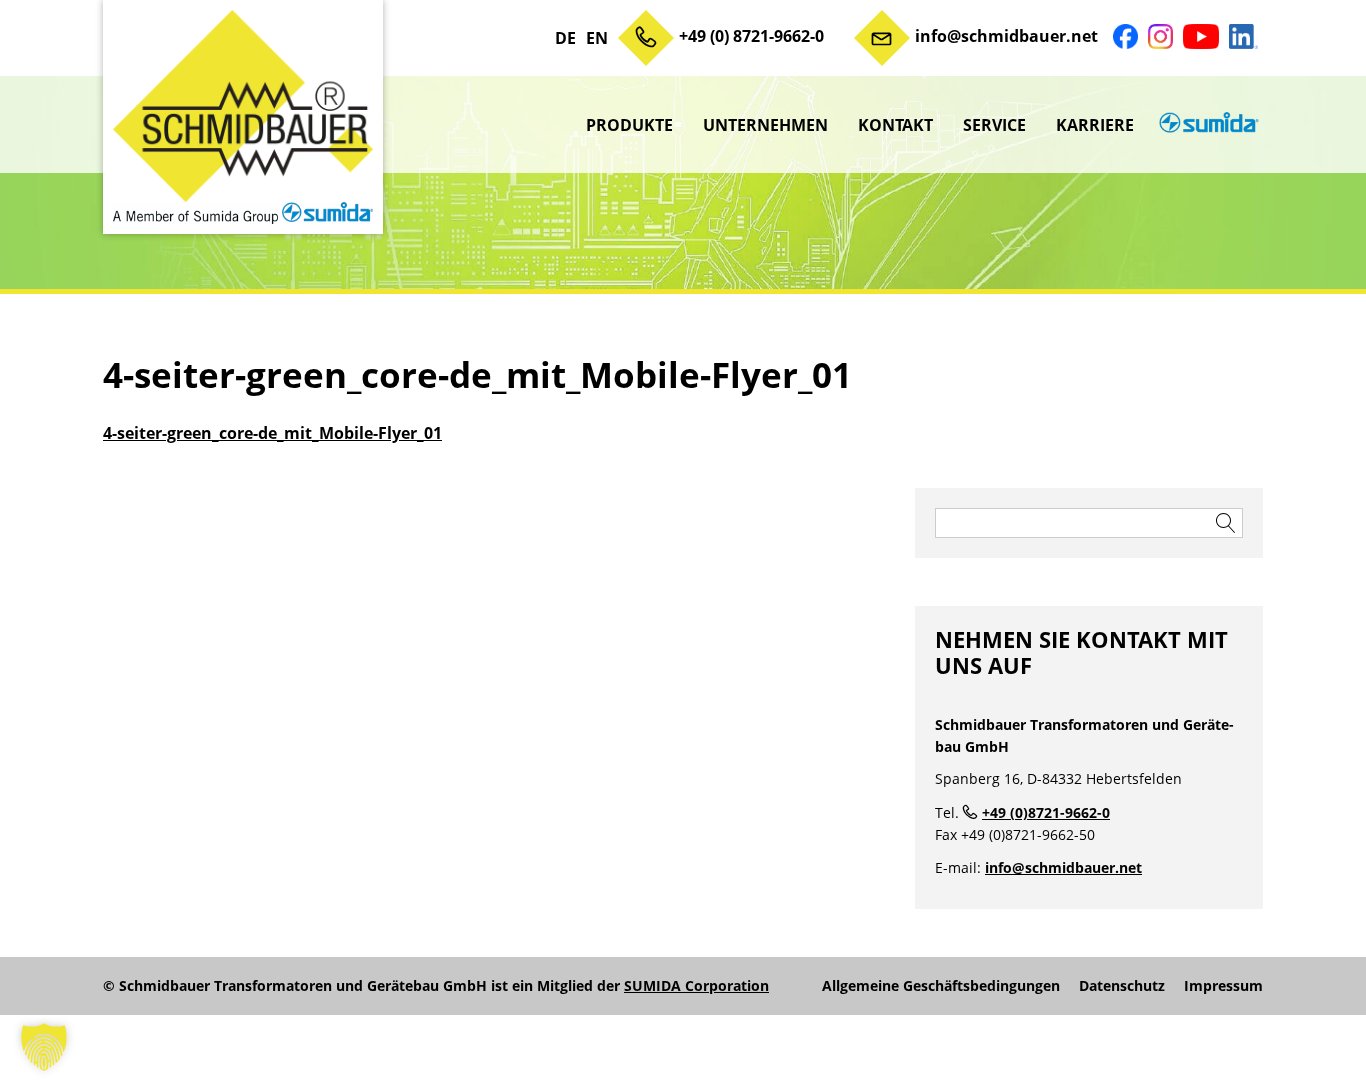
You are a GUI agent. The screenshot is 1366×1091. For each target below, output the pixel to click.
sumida (1206, 125)
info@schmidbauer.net (1006, 36)
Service (994, 125)
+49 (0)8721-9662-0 (1046, 812)
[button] (44, 1047)
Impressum (1223, 986)
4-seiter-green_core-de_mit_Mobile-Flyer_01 (272, 433)
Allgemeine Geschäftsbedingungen (941, 986)
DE (565, 38)
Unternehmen (765, 125)
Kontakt (895, 125)
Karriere (1095, 125)
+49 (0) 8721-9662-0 (751, 36)
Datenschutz (1122, 986)
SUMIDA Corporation (696, 985)
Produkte (629, 125)
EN (597, 38)
